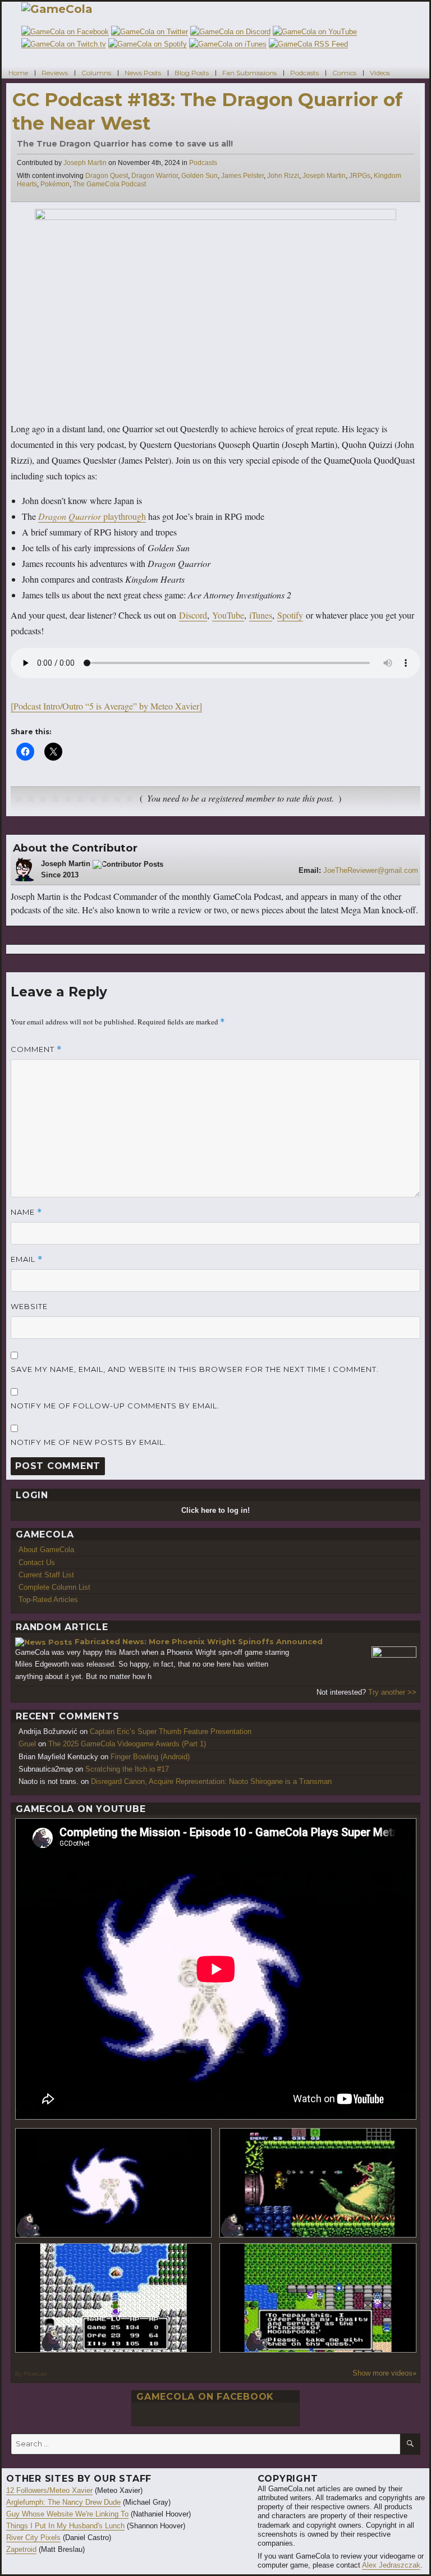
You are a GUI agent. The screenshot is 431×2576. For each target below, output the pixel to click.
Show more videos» (384, 2373)
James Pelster (242, 176)
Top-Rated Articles (48, 1600)
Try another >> (392, 1692)
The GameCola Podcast (109, 184)
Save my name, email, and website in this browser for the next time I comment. (195, 1369)
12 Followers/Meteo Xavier (49, 2490)
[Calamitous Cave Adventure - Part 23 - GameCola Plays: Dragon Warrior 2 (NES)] (114, 2298)
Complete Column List (54, 1587)
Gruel (27, 1744)
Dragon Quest (107, 176)
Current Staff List (46, 1575)
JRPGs (360, 176)
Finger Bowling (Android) (150, 1757)
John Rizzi (283, 176)
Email (27, 1259)
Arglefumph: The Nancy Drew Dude (63, 2502)
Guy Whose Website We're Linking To (67, 2514)
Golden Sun (200, 176)
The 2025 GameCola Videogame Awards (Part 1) (127, 1744)
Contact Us (37, 1562)
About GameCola (46, 1550)
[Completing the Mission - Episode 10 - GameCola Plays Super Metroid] (114, 2183)
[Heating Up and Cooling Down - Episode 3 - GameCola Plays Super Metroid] (318, 2183)
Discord (193, 615)
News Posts (143, 72)
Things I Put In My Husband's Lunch (65, 2526)
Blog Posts (192, 72)
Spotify (290, 615)
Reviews (55, 72)
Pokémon (55, 184)
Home (18, 72)
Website (29, 1306)
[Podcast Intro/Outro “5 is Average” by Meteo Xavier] (106, 706)
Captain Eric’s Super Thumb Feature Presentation (171, 1731)
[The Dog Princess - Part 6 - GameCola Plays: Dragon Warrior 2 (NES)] (318, 2298)
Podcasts (304, 72)
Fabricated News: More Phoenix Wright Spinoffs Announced (199, 1641)
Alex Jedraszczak (391, 2565)
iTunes (261, 615)
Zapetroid (21, 2549)
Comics (344, 72)
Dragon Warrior (155, 176)
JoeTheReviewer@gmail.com (371, 870)
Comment (36, 1049)
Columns (96, 72)
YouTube (228, 615)
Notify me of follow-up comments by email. (115, 1406)
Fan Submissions (249, 72)
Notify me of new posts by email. (88, 1442)
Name (26, 1212)
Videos (380, 72)
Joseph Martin (85, 163)
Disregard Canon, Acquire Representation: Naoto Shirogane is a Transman (211, 1781)
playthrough (92, 516)
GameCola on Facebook (205, 2397)
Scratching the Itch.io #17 (127, 1769)
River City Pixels (33, 2538)
